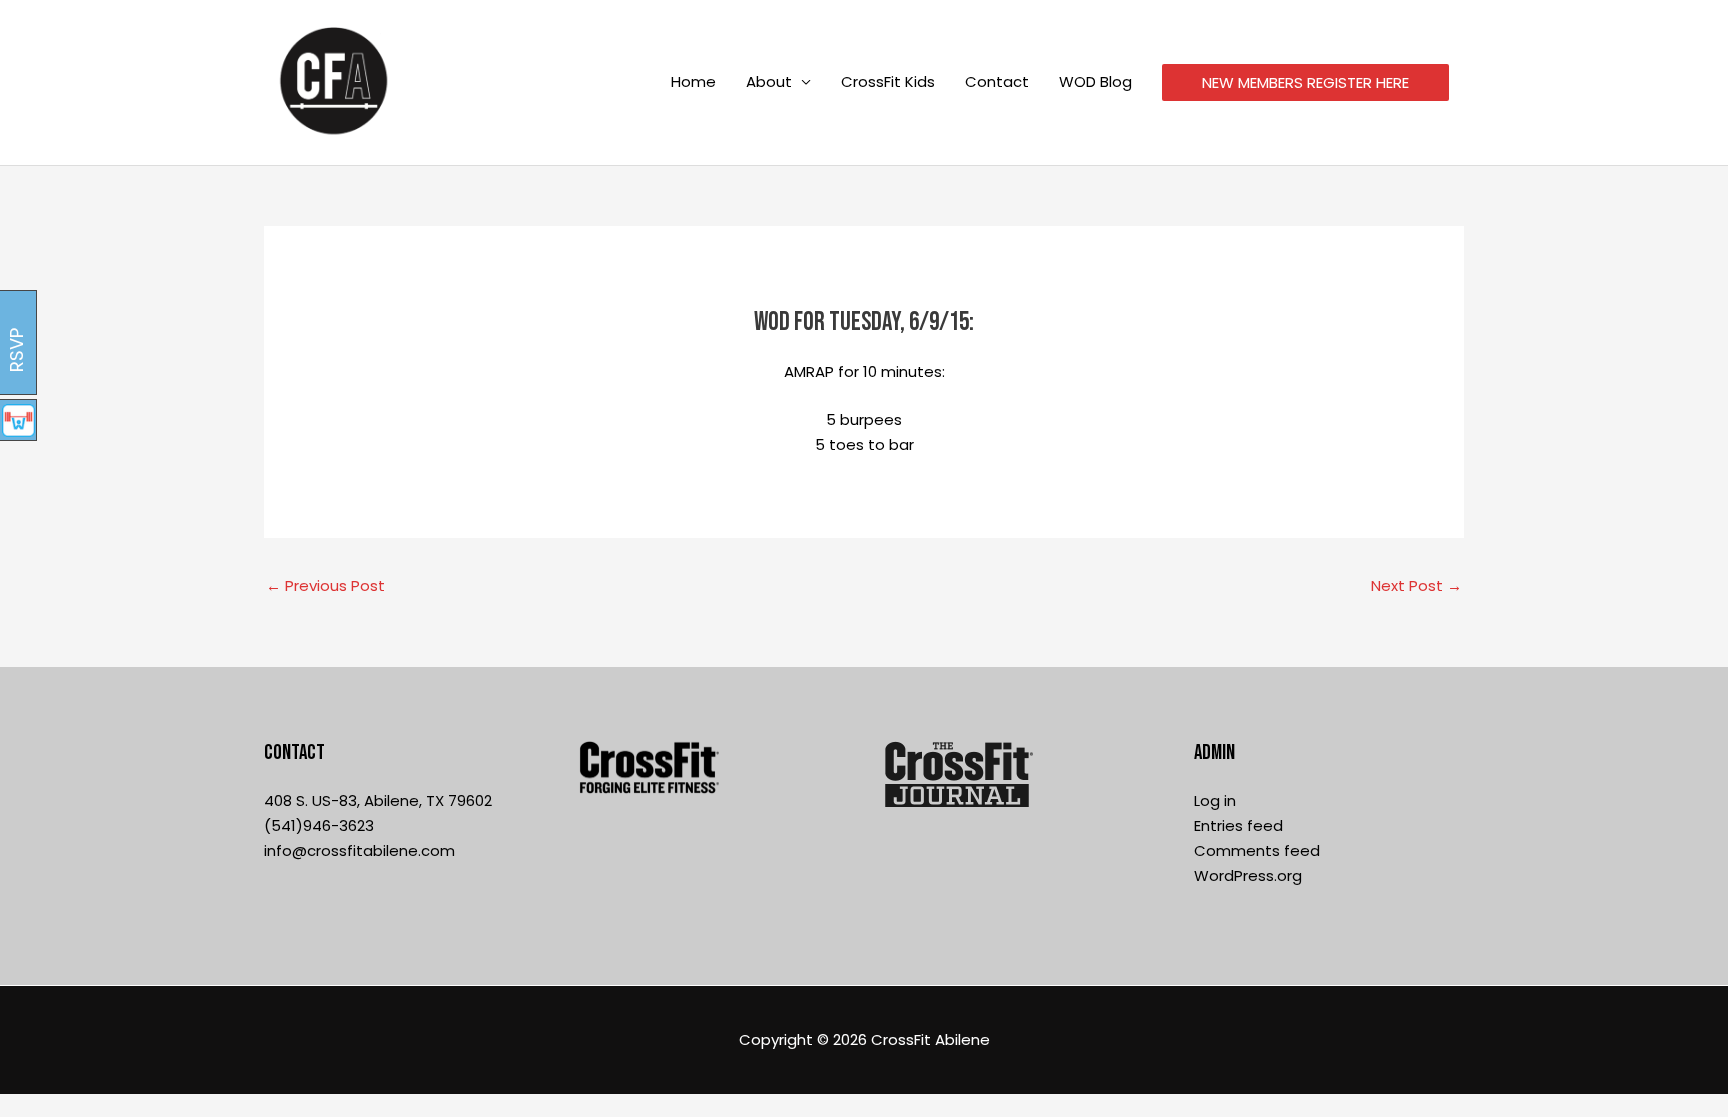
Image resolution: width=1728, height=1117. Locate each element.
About (769, 81)
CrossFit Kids (888, 81)
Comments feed (1257, 850)
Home (693, 81)
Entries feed (1238, 825)
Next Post (1416, 585)
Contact (997, 81)
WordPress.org (1248, 875)
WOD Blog (1095, 81)
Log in (1215, 800)
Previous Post (325, 585)
